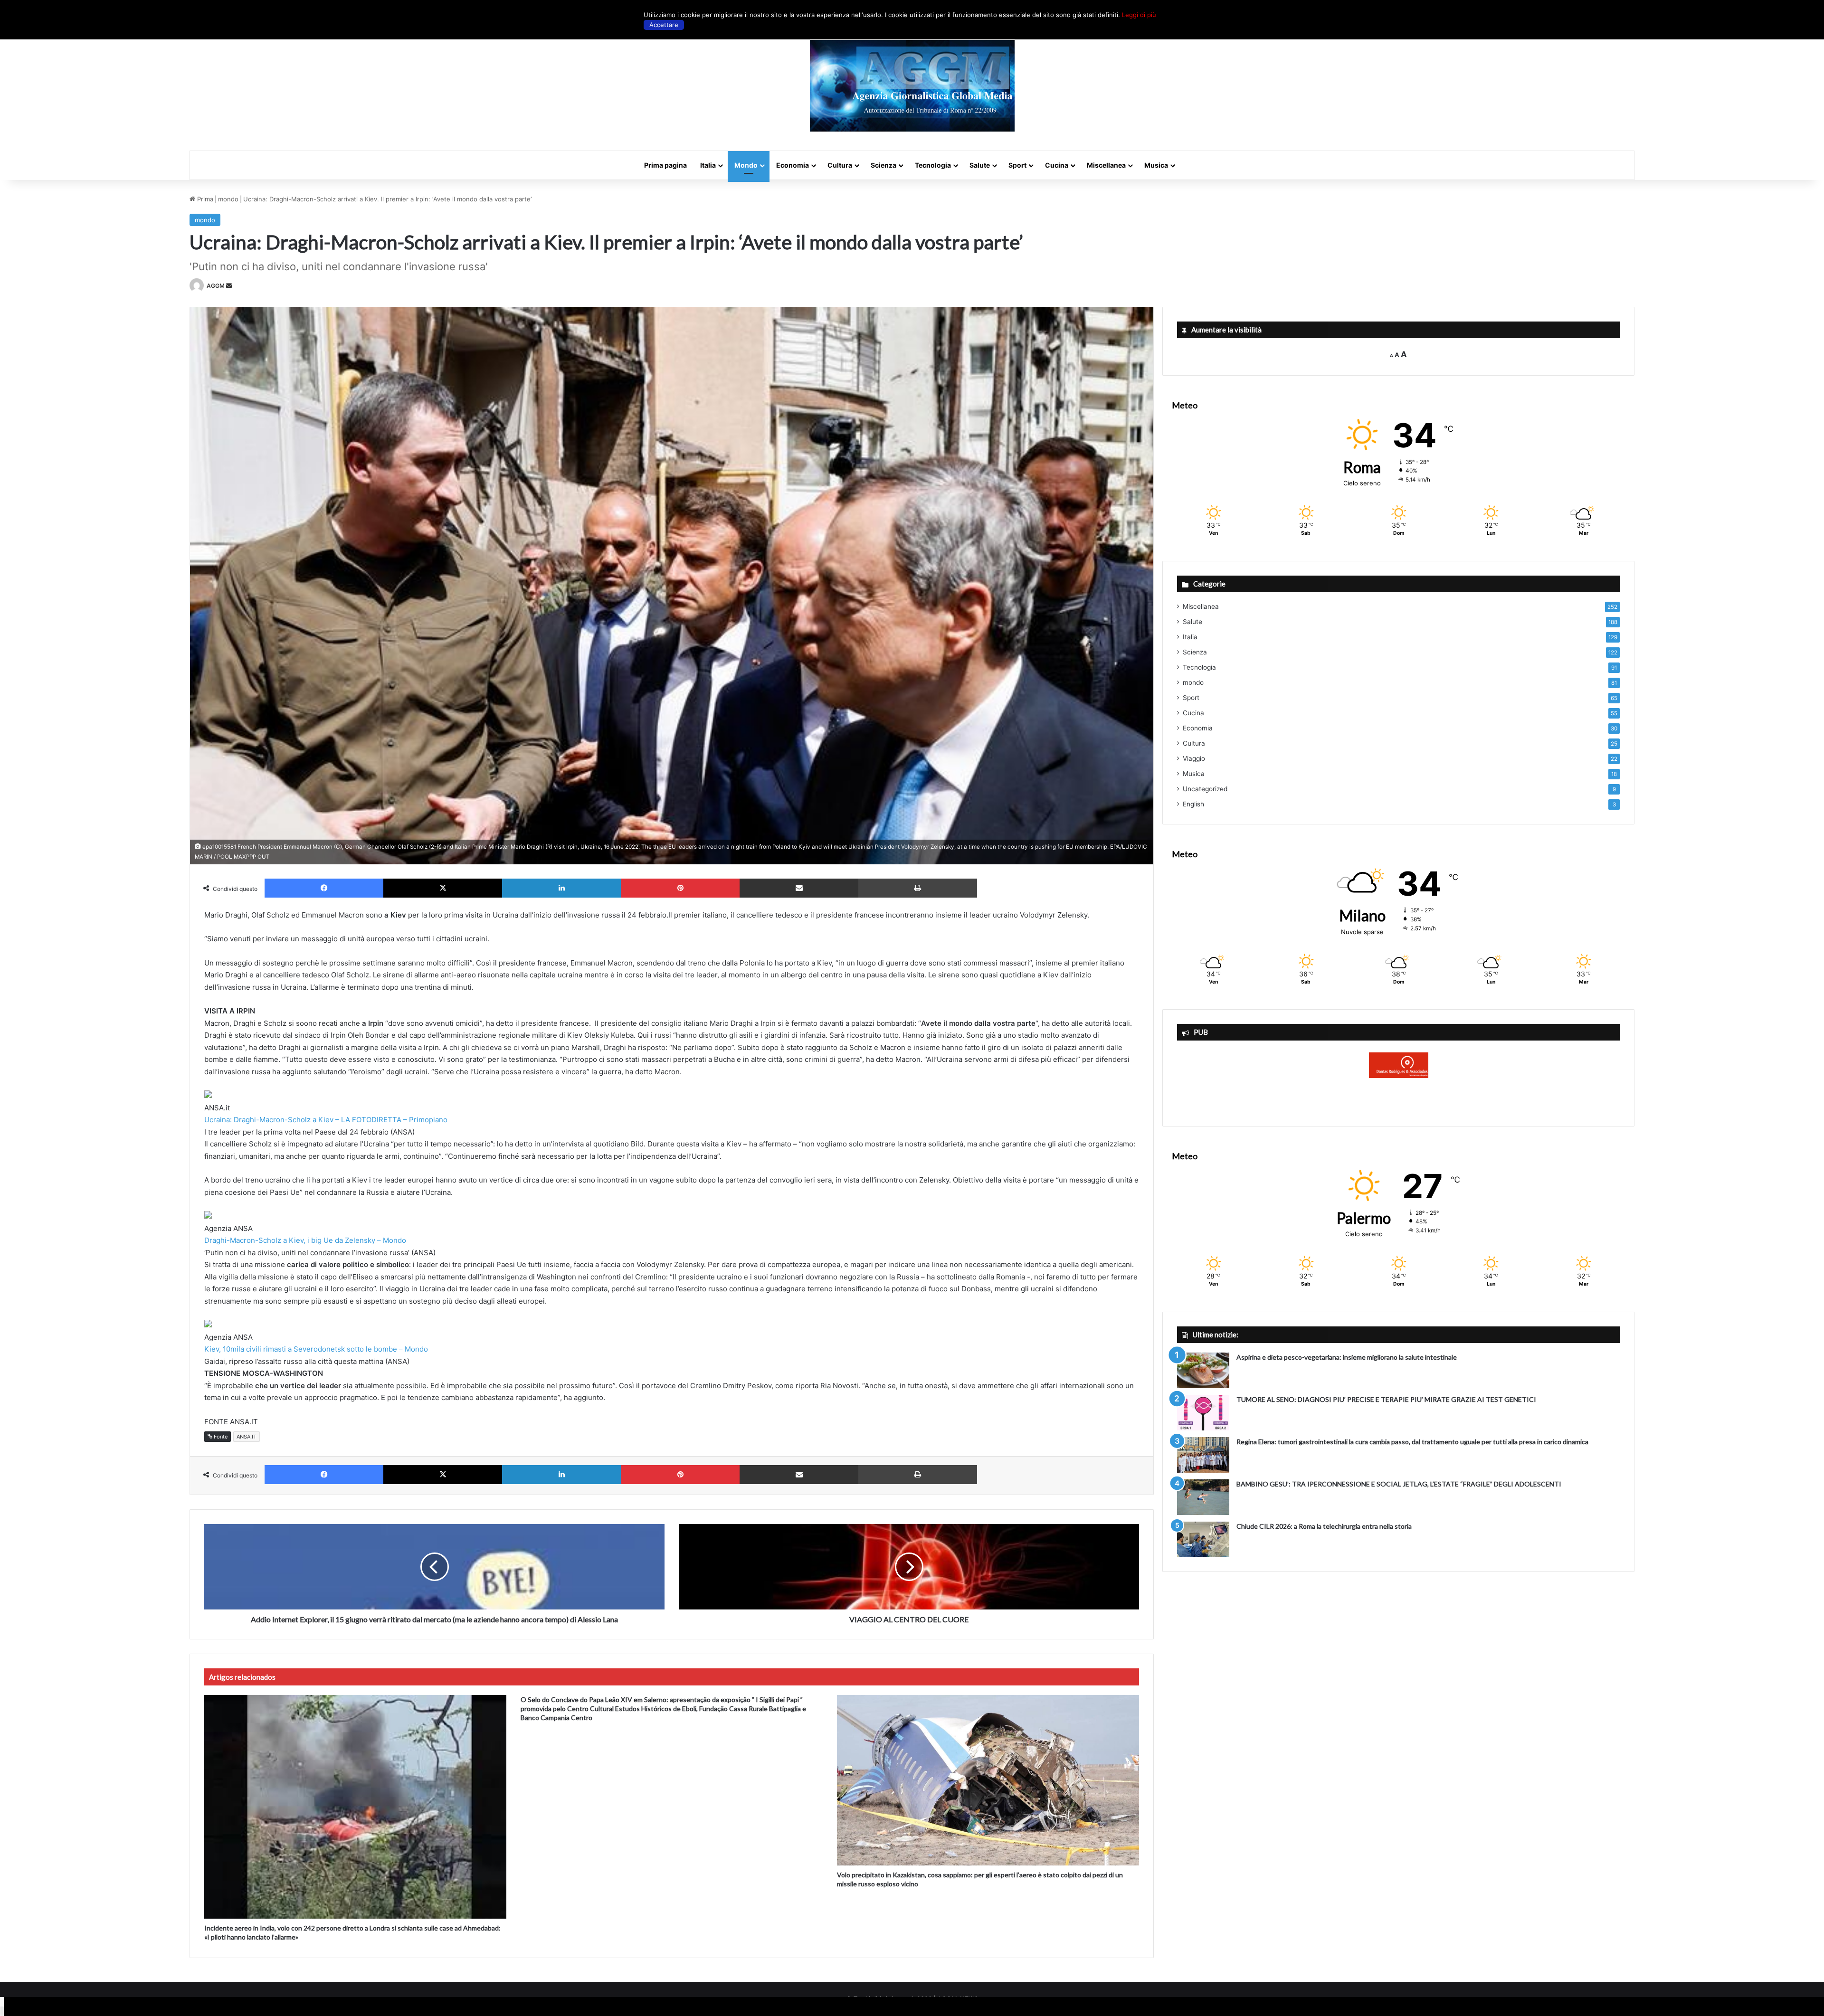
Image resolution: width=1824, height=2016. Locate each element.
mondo (228, 199)
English (1193, 804)
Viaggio (1194, 758)
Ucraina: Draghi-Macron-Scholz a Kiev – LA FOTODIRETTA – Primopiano (326, 1120)
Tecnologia (933, 165)
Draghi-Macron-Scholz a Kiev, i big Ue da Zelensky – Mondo (305, 1240)
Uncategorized (1205, 789)
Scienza (883, 165)
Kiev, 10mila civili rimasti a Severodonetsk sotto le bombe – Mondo (316, 1349)
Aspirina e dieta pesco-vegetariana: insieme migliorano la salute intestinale (1347, 1357)
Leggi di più (1139, 15)
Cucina (1057, 165)
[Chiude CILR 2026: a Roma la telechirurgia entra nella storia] (1203, 1539)
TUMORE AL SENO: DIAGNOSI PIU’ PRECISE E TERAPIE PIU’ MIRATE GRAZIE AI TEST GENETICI (1386, 1399)
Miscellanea (1106, 165)
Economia (793, 165)
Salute (980, 165)
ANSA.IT (247, 1437)
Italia (708, 165)
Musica (1156, 165)
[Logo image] (912, 86)
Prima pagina (665, 165)
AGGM (216, 286)
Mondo (746, 165)
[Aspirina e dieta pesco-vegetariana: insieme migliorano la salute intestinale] (1203, 1370)
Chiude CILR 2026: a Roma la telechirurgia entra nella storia (1324, 1526)
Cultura (840, 165)
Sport (1017, 165)
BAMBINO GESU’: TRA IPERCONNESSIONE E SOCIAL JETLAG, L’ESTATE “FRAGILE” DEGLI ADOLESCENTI (1399, 1484)
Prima (204, 199)
